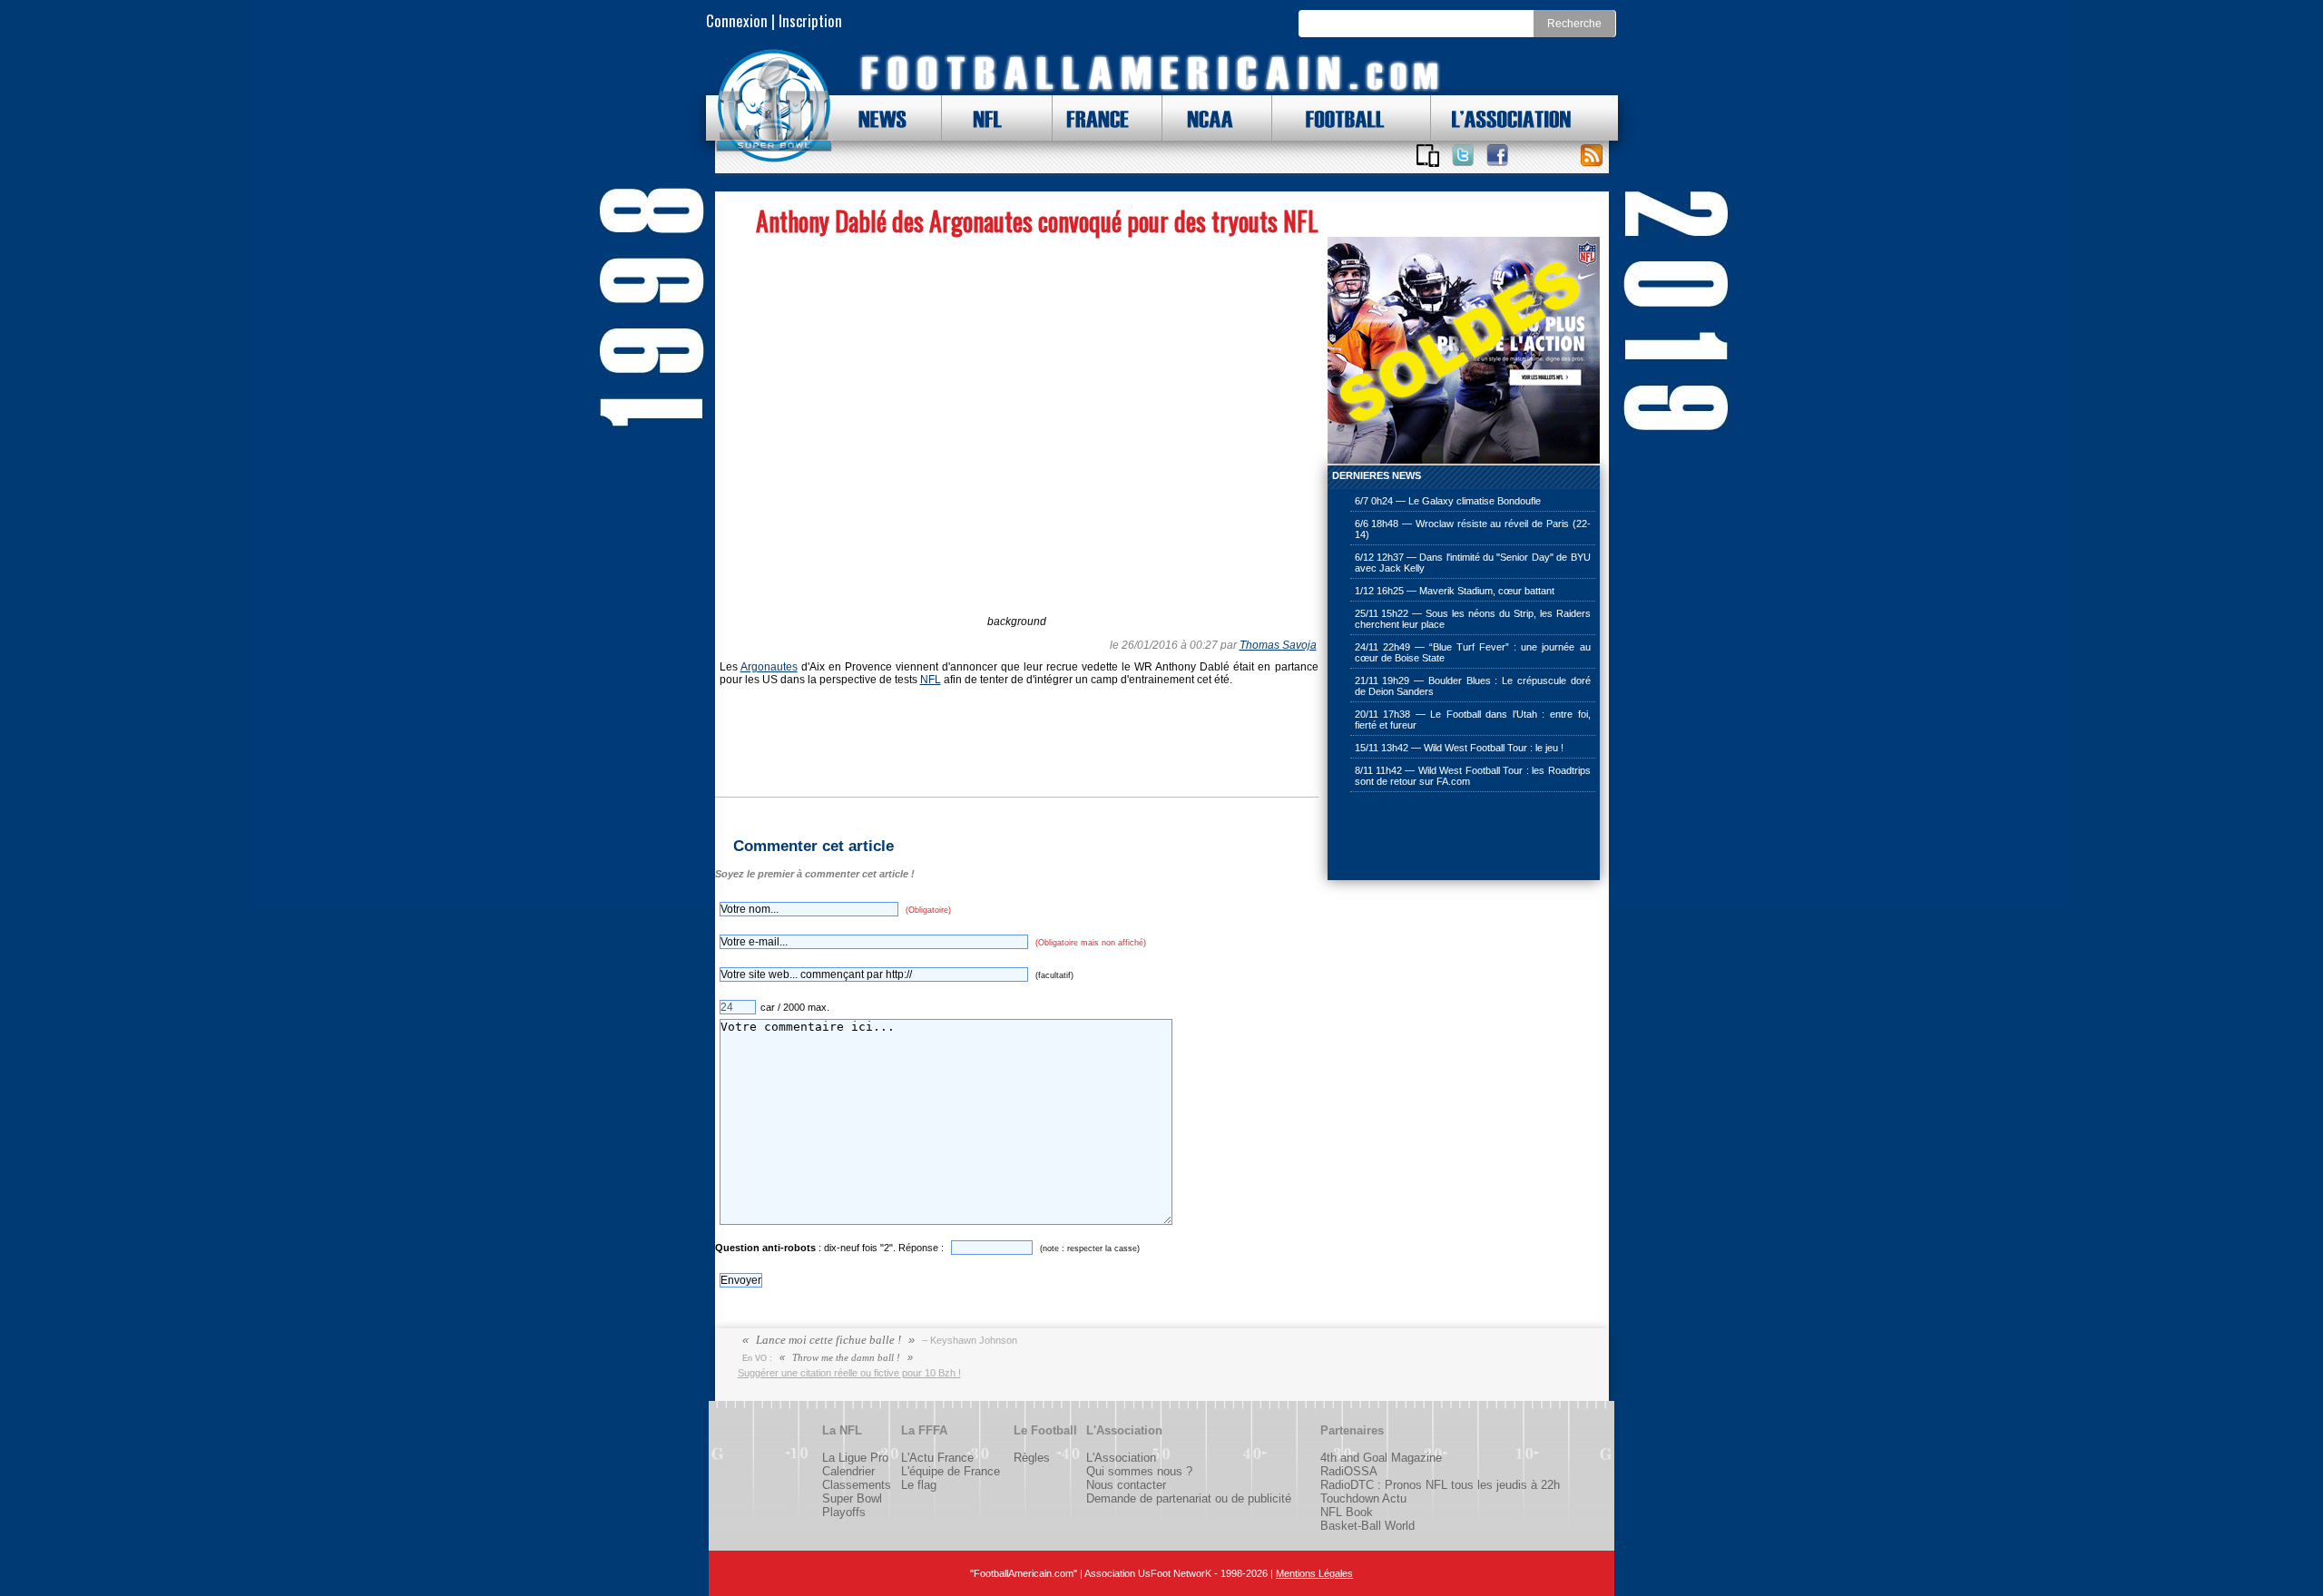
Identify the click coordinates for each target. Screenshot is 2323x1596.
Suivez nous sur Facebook (1497, 155)
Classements (857, 1485)
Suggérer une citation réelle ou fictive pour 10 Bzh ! (849, 1373)
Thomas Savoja (1278, 645)
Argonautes (769, 667)
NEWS (874, 118)
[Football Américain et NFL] (774, 106)
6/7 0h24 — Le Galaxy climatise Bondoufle (1448, 501)
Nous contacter (1126, 1485)
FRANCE (1093, 118)
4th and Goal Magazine (1381, 1458)
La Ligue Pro (855, 1458)
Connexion (737, 20)
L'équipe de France (951, 1471)
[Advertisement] (1418, 837)
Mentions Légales (1314, 1573)
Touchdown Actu (1363, 1498)
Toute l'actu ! (1592, 155)
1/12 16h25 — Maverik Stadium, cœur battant (1455, 591)
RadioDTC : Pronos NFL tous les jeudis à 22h (1440, 1485)
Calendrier (848, 1471)
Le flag (919, 1485)
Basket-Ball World (1367, 1526)
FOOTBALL (1331, 118)
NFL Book (1347, 1512)
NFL (983, 118)
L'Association (1121, 1458)
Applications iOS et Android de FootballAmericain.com (1428, 155)
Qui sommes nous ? (1139, 1471)
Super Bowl (852, 1498)
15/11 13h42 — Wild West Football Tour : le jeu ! (1459, 748)
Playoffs (844, 1512)
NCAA (1203, 118)
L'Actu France (937, 1458)
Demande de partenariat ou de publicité (1189, 1498)
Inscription (810, 20)
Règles (1032, 1458)
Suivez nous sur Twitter (1463, 155)
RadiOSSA (1349, 1471)
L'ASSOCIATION (1501, 118)
